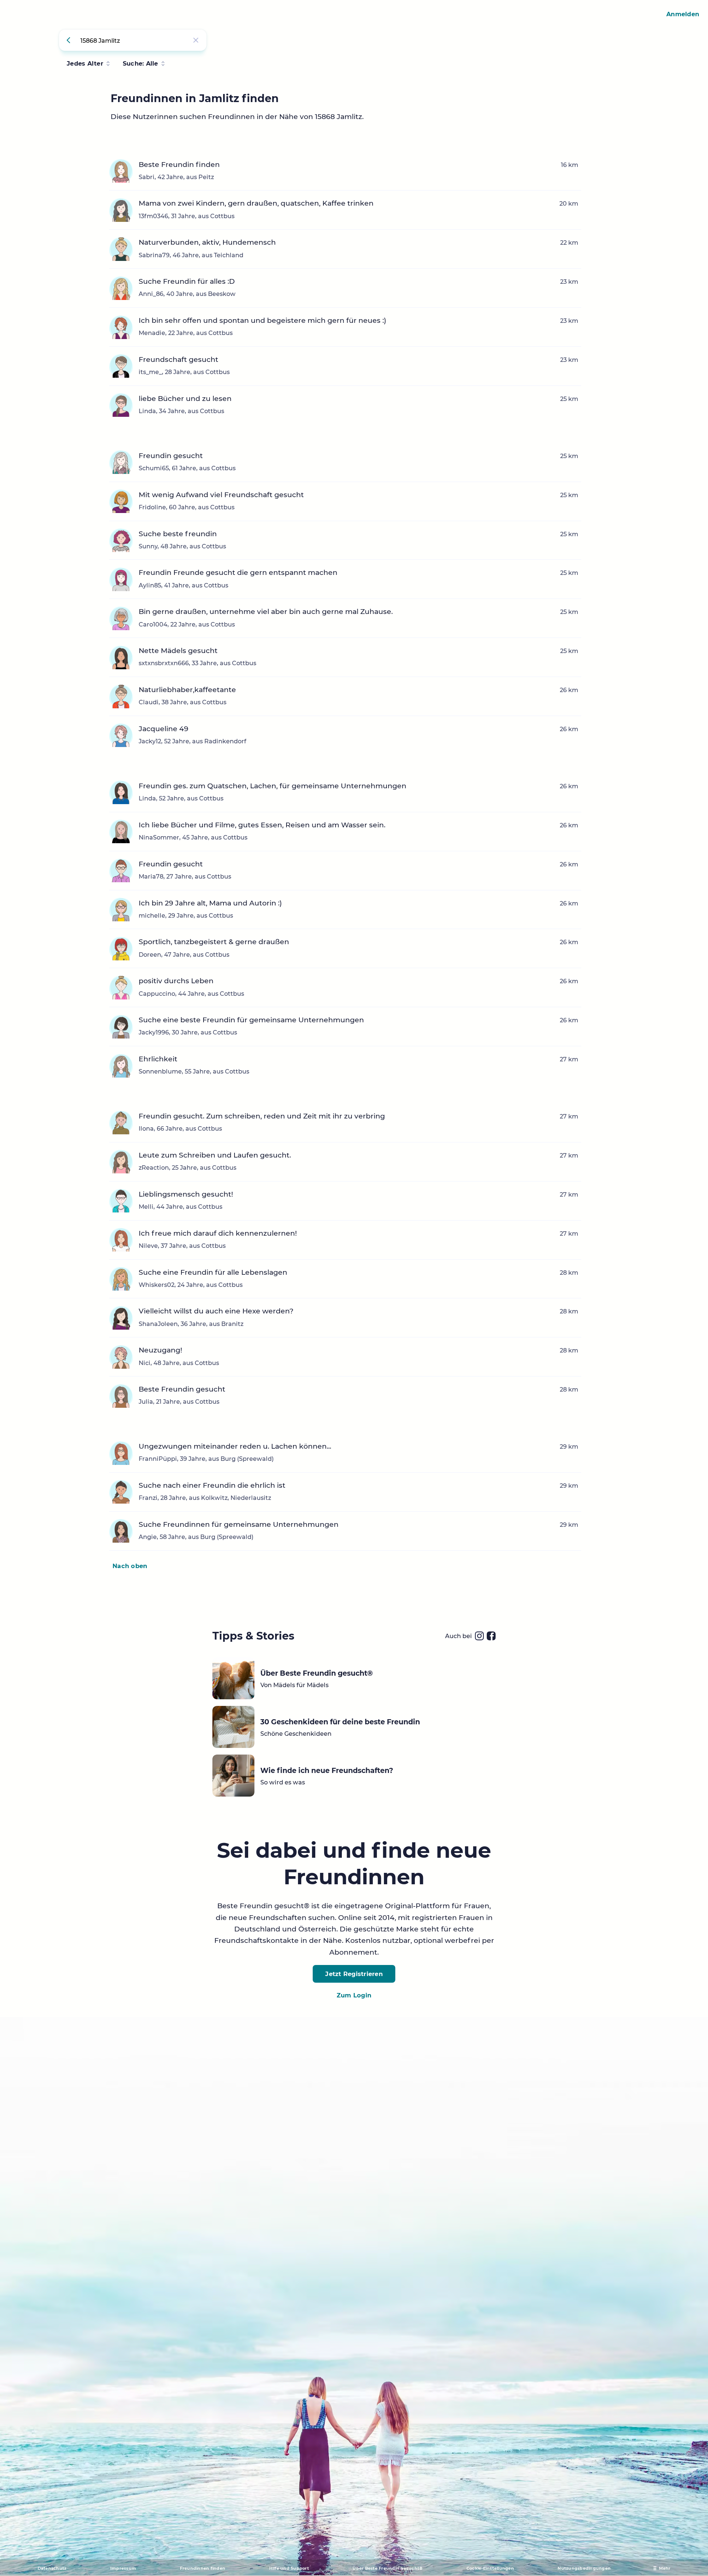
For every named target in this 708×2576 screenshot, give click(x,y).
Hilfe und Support (289, 2568)
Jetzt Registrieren (354, 1974)
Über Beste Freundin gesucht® (388, 2568)
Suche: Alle (140, 63)
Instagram (479, 1636)
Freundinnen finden (203, 2568)
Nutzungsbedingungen (584, 2568)
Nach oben (130, 1566)
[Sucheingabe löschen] (196, 40)
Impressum (123, 2568)
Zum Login (354, 1995)
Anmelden (683, 14)
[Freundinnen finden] (70, 40)
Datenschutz (52, 2568)
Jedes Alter (85, 63)
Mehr (665, 2568)
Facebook (491, 1636)
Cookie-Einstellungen (490, 2568)
